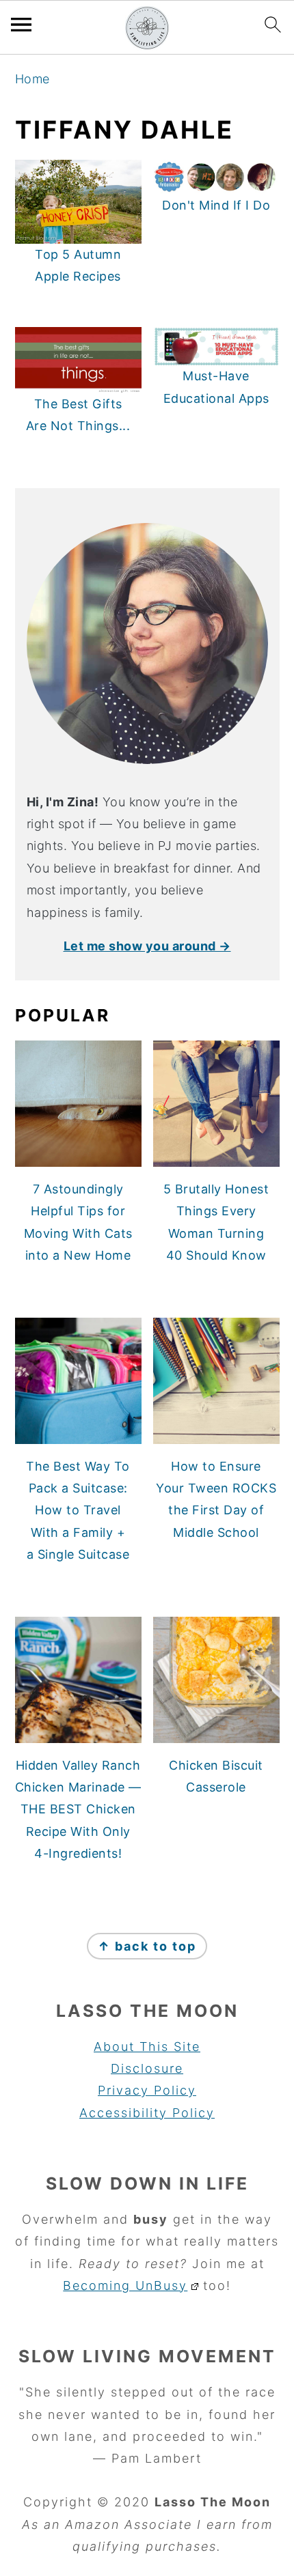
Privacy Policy (147, 2090)
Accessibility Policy (147, 2113)
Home (32, 79)
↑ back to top (147, 1946)
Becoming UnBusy (125, 2285)
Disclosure (147, 2068)
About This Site (147, 2047)
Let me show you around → (147, 946)
